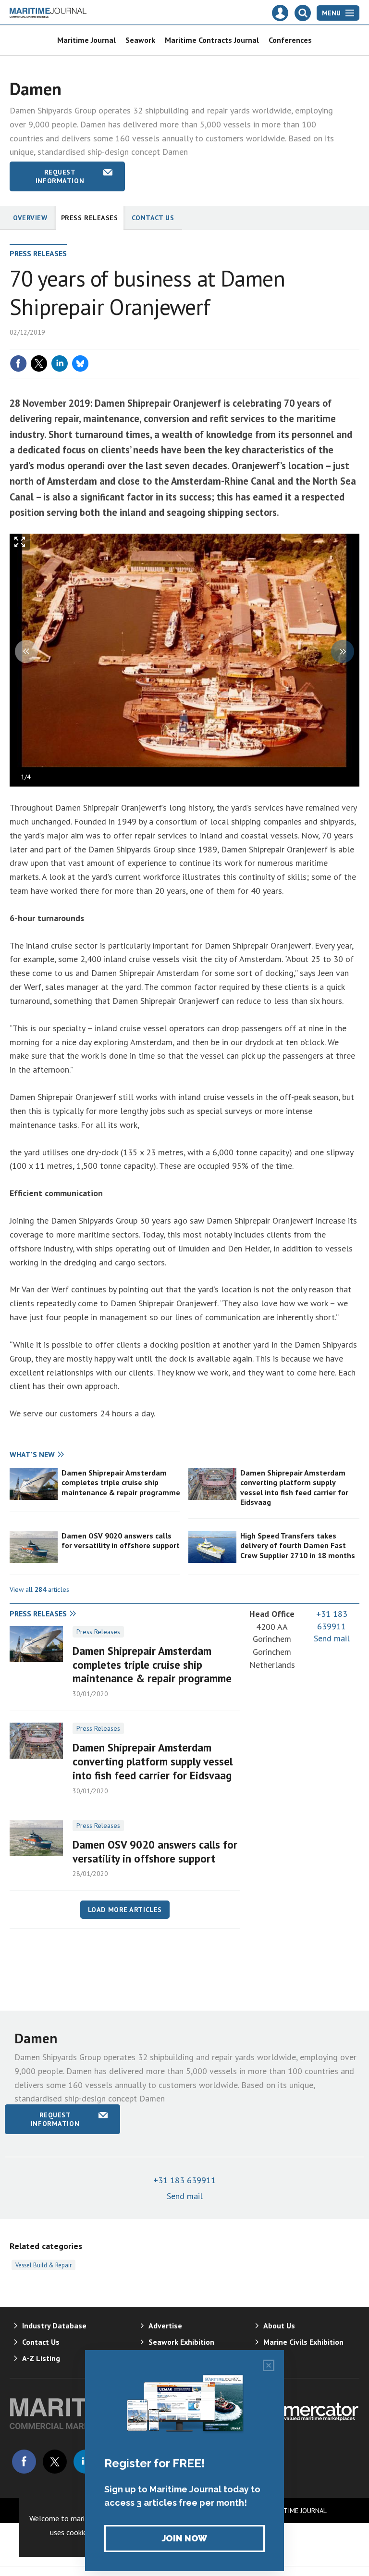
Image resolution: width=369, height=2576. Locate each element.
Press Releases (98, 1632)
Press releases (90, 218)
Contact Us (153, 218)
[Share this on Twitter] (39, 363)
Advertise (165, 2326)
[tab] (97, 1455)
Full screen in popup (20, 544)
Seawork (140, 40)
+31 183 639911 (184, 2180)
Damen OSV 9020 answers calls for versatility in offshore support (121, 1540)
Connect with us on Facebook (24, 2462)
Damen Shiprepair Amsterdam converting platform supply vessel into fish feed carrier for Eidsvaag (294, 1487)
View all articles (39, 1589)
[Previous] (26, 651)
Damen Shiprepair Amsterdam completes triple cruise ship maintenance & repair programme (121, 1482)
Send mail (332, 1638)
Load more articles (125, 1910)
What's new (32, 1454)
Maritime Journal (86, 40)
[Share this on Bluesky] (80, 363)
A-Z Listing (41, 2358)
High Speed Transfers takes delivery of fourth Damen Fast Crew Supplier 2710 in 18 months (298, 1545)
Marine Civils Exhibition (303, 2342)
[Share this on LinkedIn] (60, 363)
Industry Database (54, 2326)
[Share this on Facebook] (18, 363)
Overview (30, 218)
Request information (60, 176)
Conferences (290, 40)
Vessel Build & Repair (43, 2265)
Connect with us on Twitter (55, 2462)
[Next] (343, 651)
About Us (279, 2326)
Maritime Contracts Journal (212, 40)
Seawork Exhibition (181, 2342)
